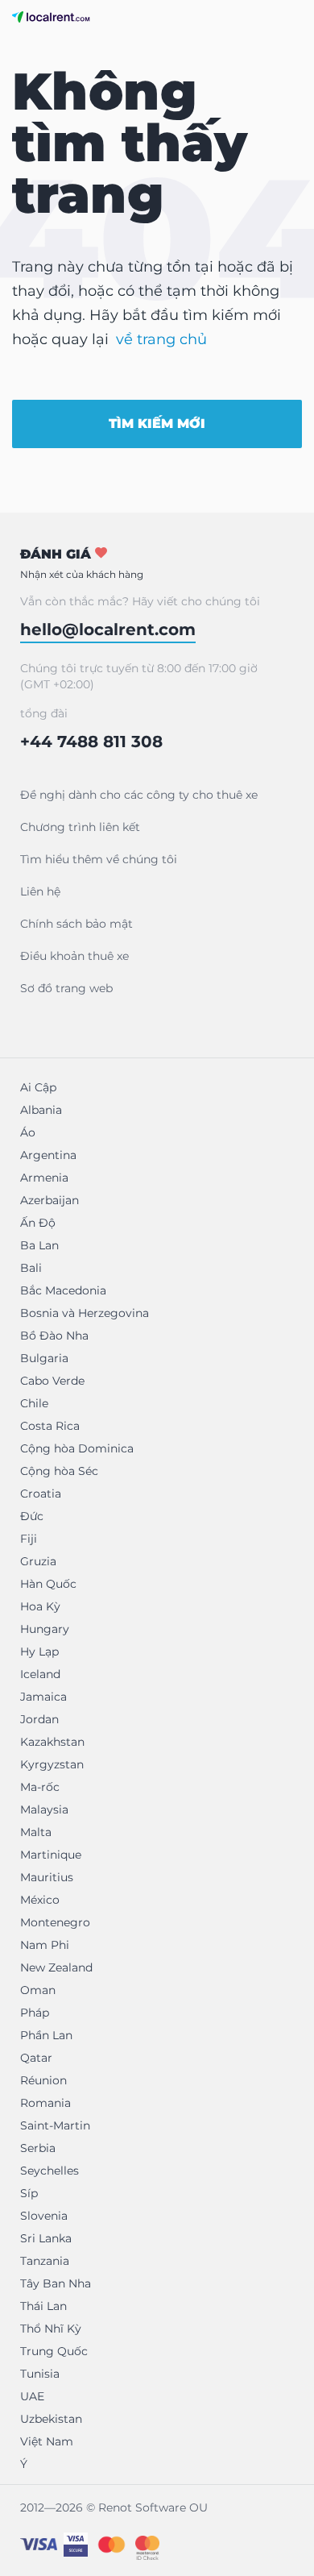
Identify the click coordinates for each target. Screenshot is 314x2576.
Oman (38, 1990)
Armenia (44, 1178)
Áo (28, 1132)
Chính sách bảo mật (76, 924)
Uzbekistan (51, 2419)
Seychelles (50, 2171)
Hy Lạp (39, 1652)
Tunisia (40, 2374)
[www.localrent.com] (51, 17)
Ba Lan (39, 1245)
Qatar (36, 2058)
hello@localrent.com (108, 629)
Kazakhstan (52, 1742)
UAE (32, 2396)
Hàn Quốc (48, 1584)
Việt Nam (47, 2441)
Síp (29, 2193)
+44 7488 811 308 (91, 742)
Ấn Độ (38, 1223)
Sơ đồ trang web (66, 988)
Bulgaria (44, 1358)
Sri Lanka (46, 2238)
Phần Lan (46, 2035)
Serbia (38, 2148)
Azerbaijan (50, 1200)
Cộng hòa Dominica (77, 1448)
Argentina (48, 1155)
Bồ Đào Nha (54, 1336)
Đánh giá (82, 563)
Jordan (39, 1719)
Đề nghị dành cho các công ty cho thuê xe (139, 795)
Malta (36, 1832)
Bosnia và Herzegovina (85, 1313)
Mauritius (47, 1877)
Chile (34, 1403)
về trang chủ (161, 339)
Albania (41, 1110)
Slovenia (44, 2216)
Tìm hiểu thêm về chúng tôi (99, 859)
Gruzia (38, 1561)
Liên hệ (40, 891)
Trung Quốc (54, 2351)
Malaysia (44, 1809)
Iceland (40, 1674)
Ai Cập (38, 1087)
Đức (32, 1516)
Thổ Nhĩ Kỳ (51, 2329)
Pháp (35, 2013)
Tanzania (45, 2261)
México (40, 1900)
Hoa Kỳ (40, 1606)
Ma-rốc (40, 1787)
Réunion (43, 2080)
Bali (31, 1268)
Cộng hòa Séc (59, 1471)
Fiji (29, 1539)
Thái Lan (43, 2306)
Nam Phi (45, 1945)
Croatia (41, 1494)
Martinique (51, 1855)
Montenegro (55, 1922)
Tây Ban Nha (56, 2283)
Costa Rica (50, 1426)
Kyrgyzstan (52, 1764)
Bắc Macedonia (63, 1290)
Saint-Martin (55, 2125)
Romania (45, 2103)
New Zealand (56, 1967)
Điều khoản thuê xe (74, 956)
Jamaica (43, 1697)
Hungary (45, 1629)
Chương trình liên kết (80, 827)
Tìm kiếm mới (157, 424)
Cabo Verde (52, 1381)
